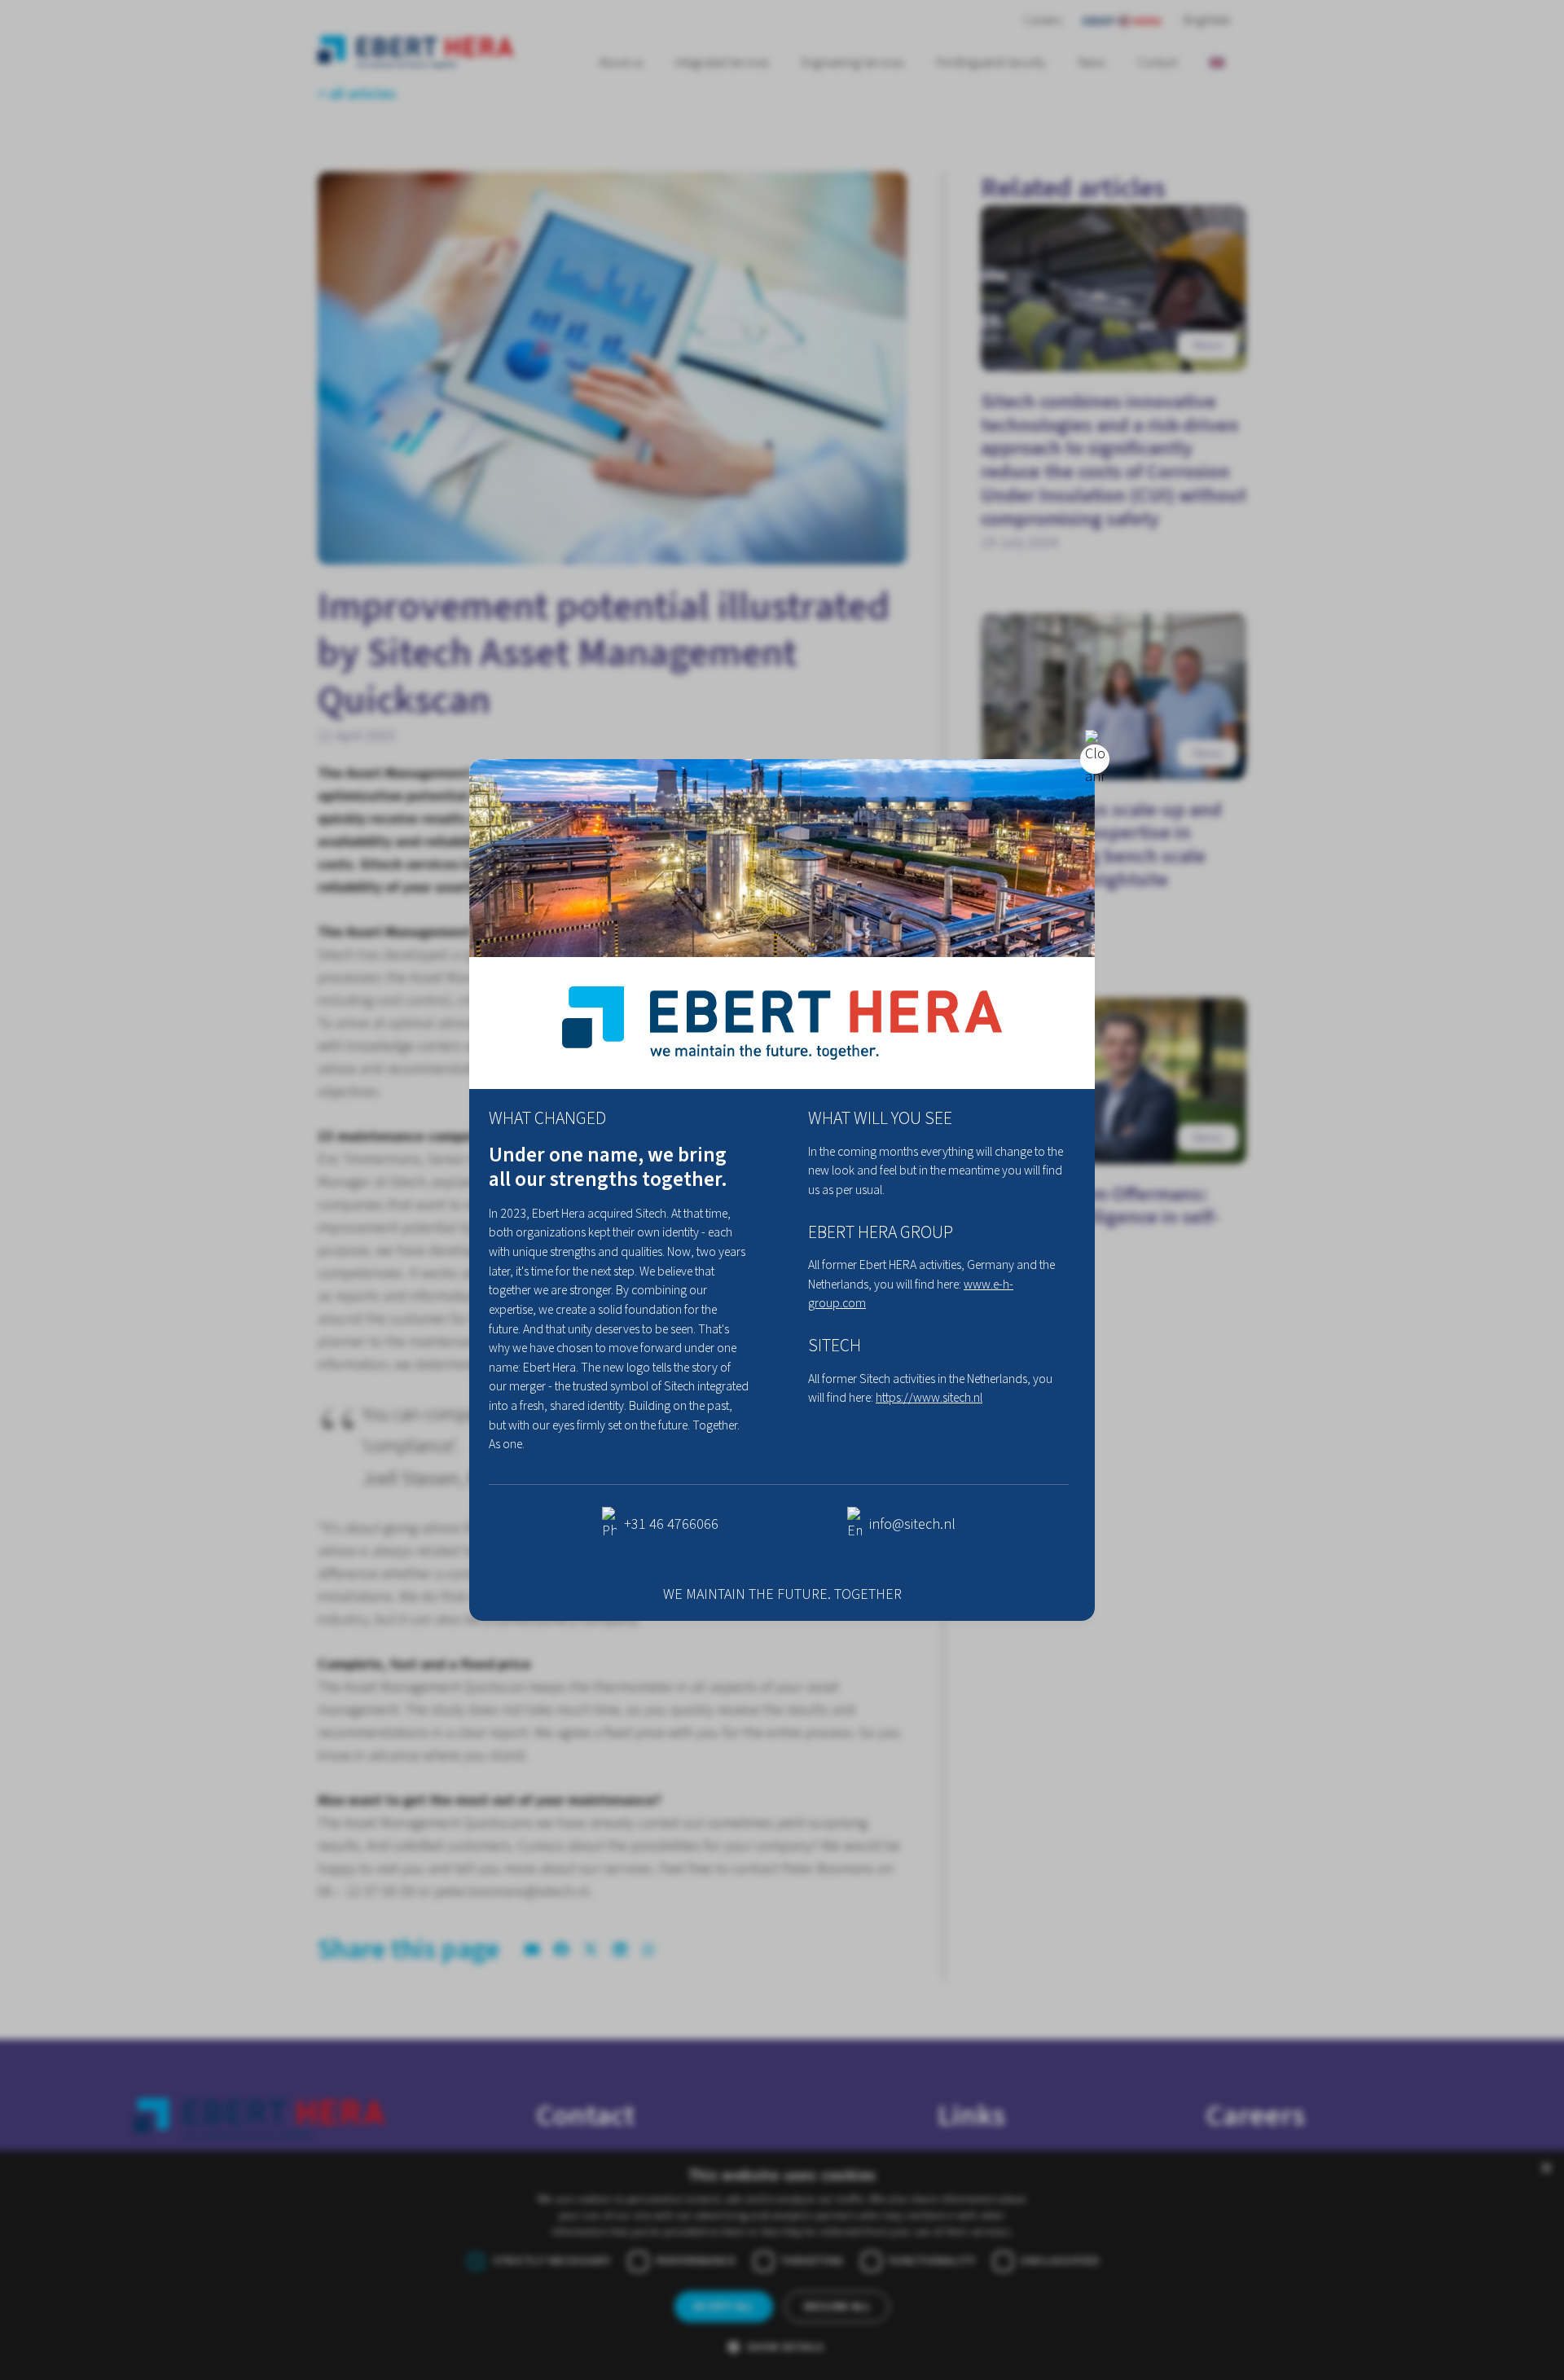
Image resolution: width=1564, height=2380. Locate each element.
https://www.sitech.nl (929, 1398)
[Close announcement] (1095, 759)
